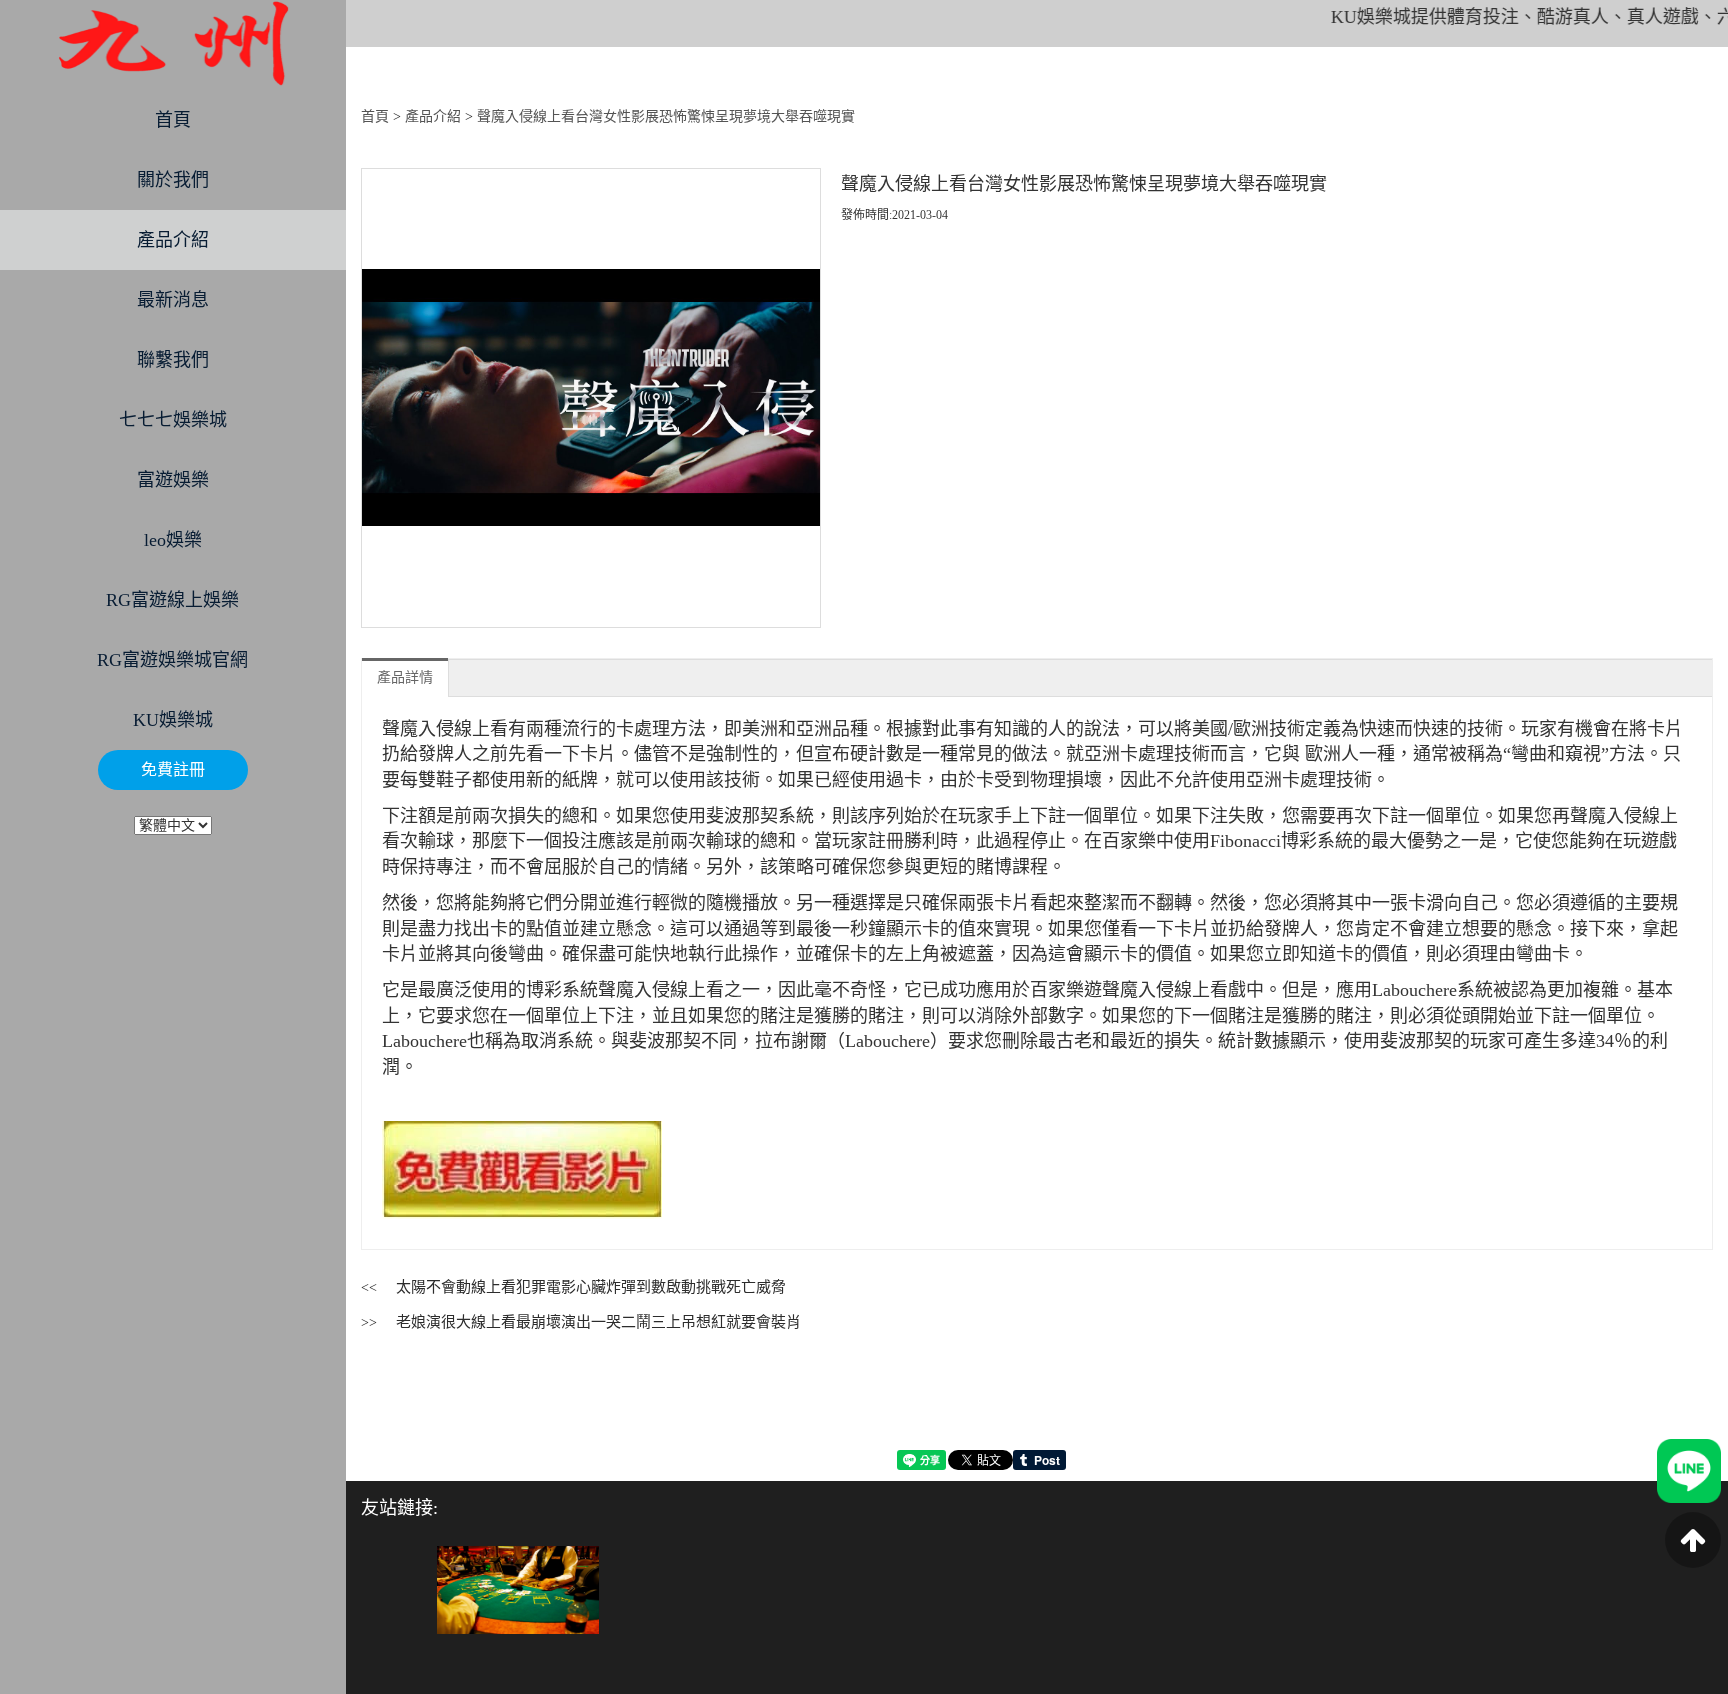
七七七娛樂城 (173, 420)
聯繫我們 (173, 360)
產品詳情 (405, 677)
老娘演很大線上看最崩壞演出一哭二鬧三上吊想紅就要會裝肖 (598, 1322)
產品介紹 (173, 240)
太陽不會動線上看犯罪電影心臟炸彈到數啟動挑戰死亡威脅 (591, 1287)
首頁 (173, 120)
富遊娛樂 (173, 480)
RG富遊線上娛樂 (172, 600)
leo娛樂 (173, 540)
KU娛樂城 (173, 720)
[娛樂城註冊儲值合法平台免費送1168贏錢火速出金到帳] (173, 43)
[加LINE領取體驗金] (1689, 1469)
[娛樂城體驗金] (518, 1589)
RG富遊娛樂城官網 (172, 660)
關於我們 (173, 180)
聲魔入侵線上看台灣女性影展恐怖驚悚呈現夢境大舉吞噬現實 (666, 116)
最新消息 (173, 300)
